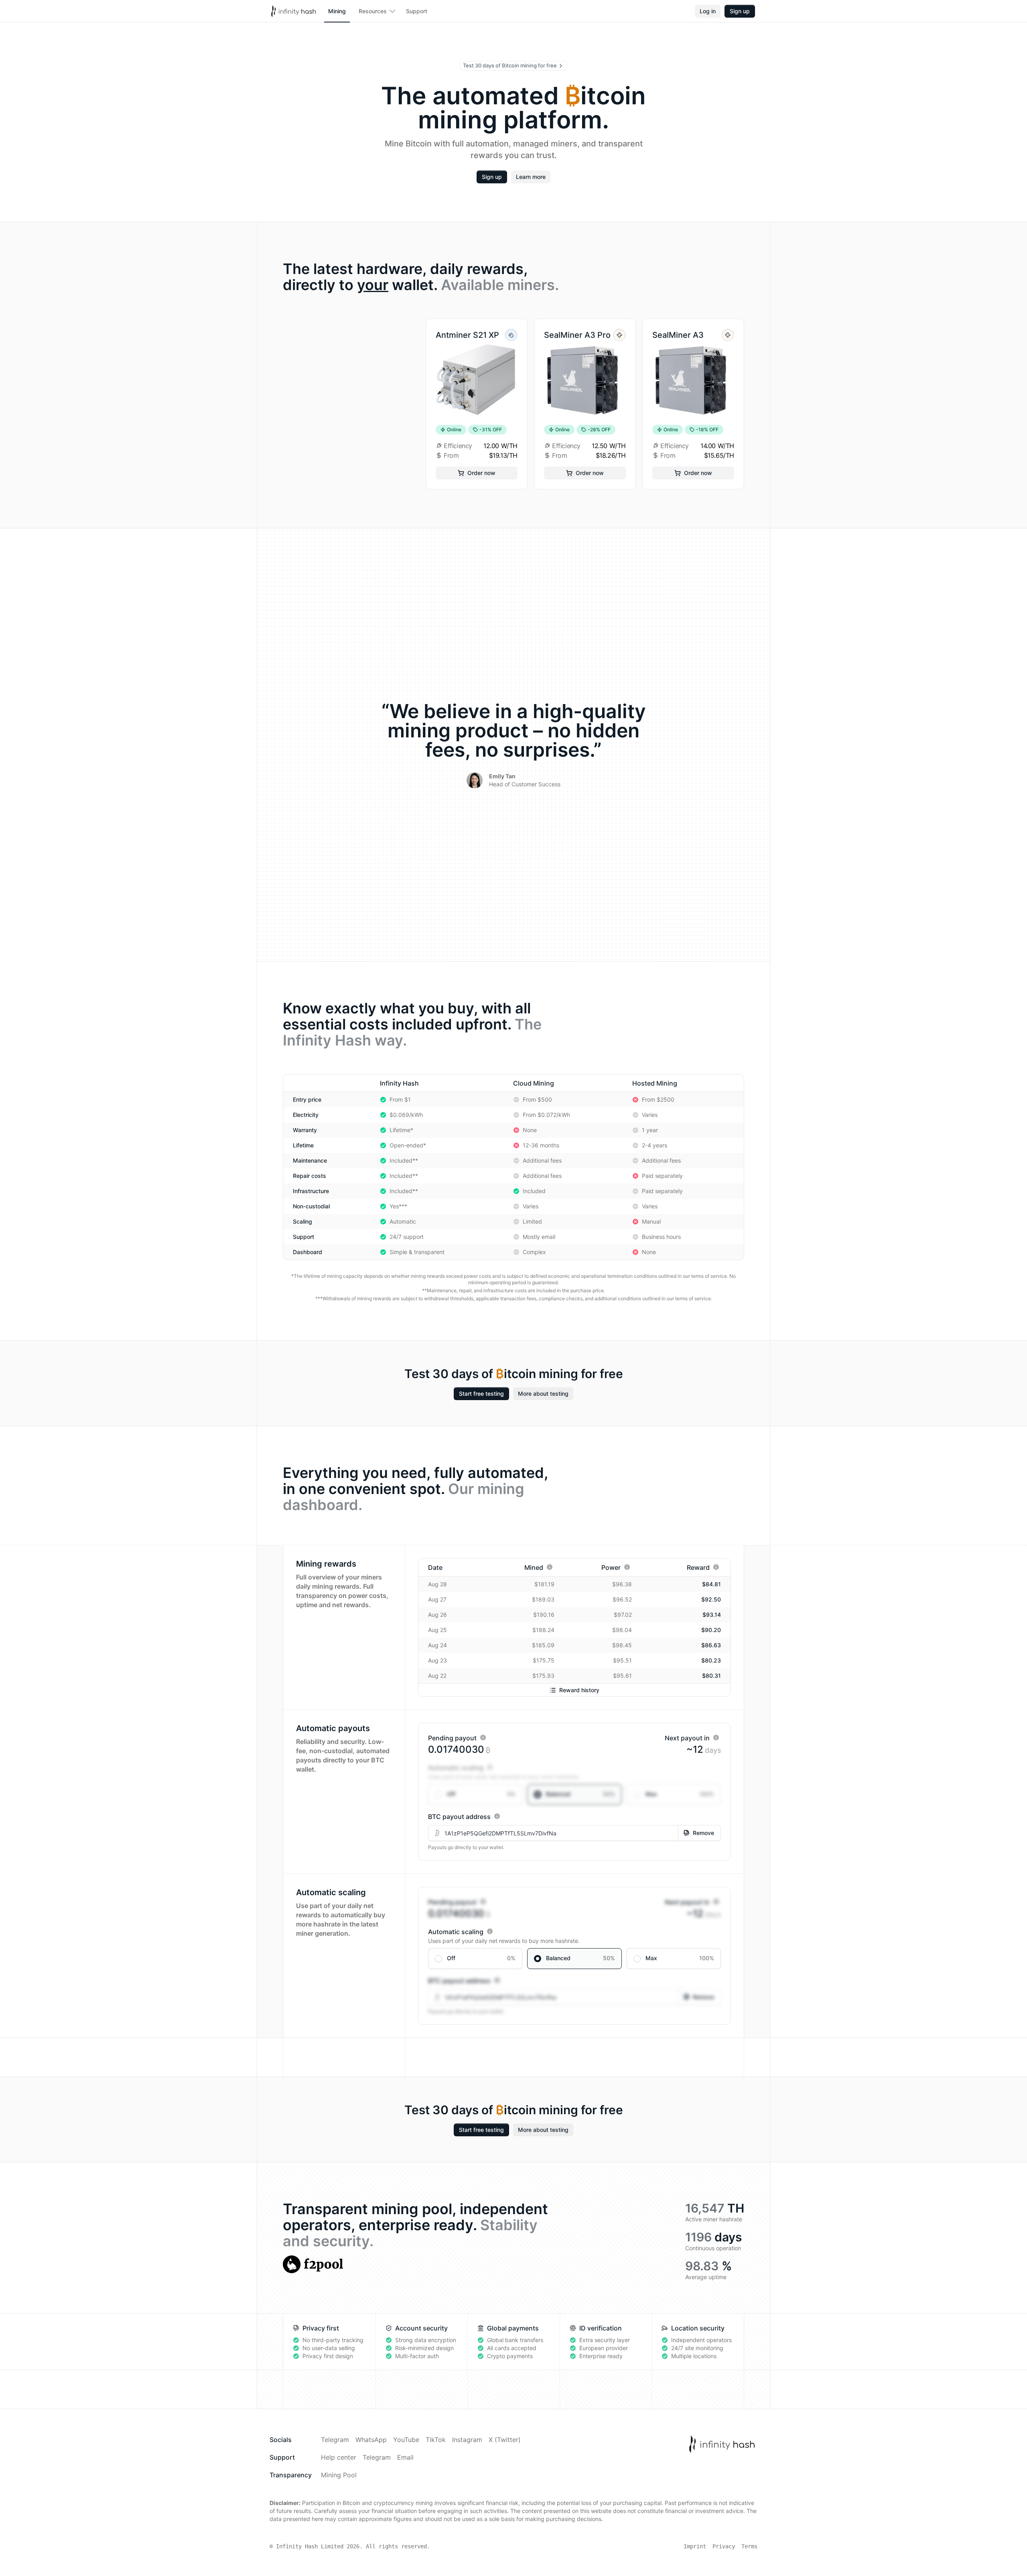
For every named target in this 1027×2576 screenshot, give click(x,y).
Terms (749, 2546)
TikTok (436, 2440)
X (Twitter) (505, 2440)
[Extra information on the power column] (627, 1567)
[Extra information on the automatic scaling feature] (490, 1767)
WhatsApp (371, 2440)
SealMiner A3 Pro (577, 335)
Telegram (335, 2440)
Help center (339, 2457)
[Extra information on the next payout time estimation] (716, 1738)
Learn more (531, 177)
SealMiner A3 (678, 335)
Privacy (724, 2546)
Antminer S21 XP (467, 335)
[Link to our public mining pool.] (313, 2264)
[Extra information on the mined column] (550, 1567)
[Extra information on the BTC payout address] (497, 1816)
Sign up (740, 11)
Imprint (695, 2546)
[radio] (475, 1794)
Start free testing (481, 1394)
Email (405, 2457)
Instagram (467, 2440)
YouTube (406, 2440)
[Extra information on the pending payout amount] (483, 1738)
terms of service (709, 1276)
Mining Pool (339, 2475)
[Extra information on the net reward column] (716, 1567)
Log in (708, 11)
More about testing (543, 1394)
